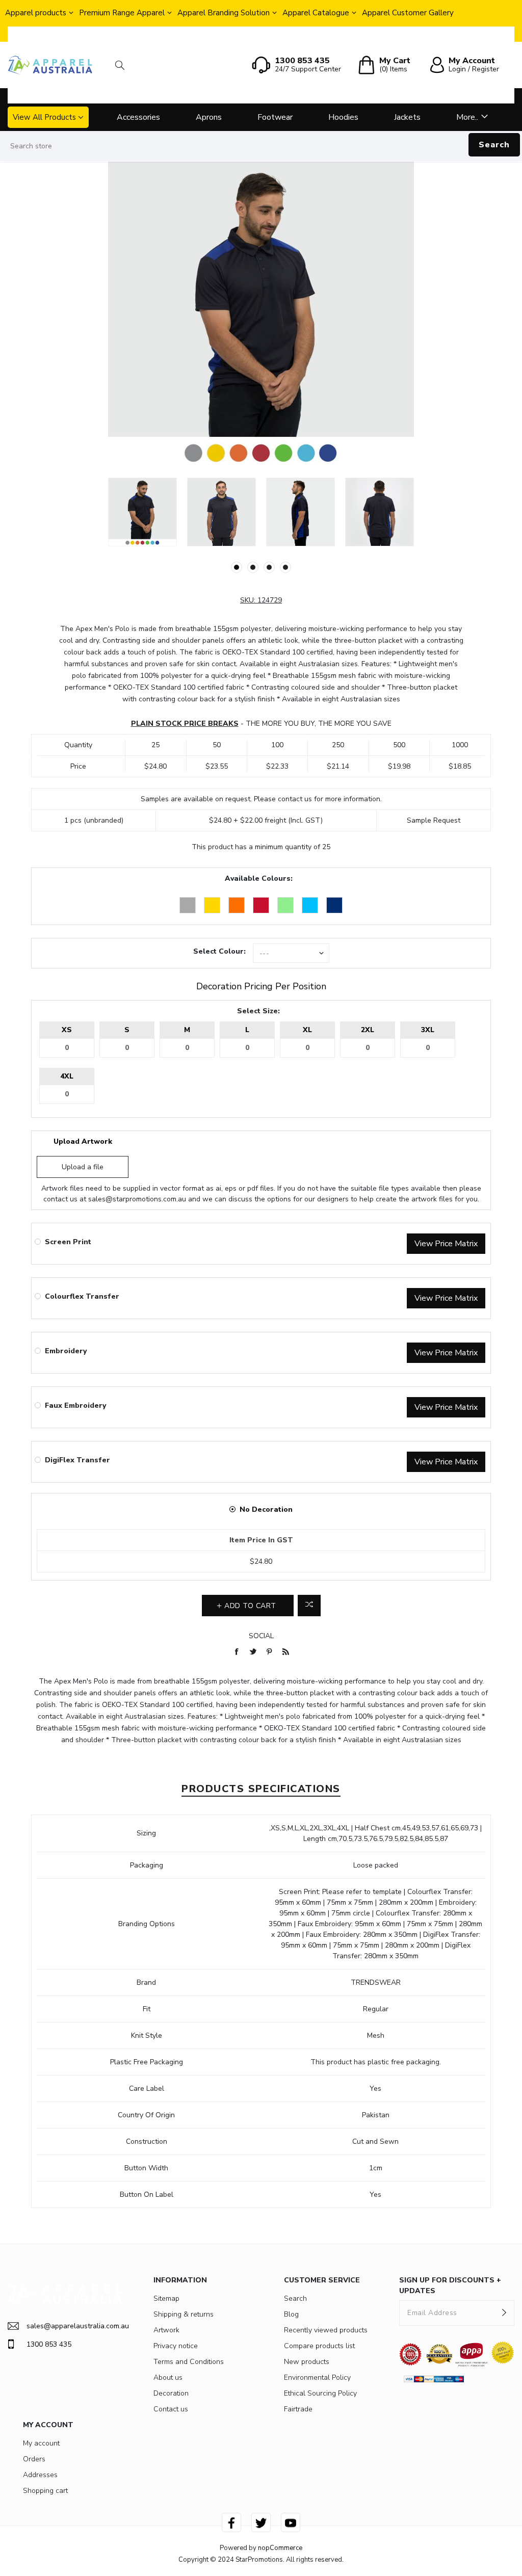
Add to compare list (309, 1606)
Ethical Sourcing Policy (320, 2393)
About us (168, 2377)
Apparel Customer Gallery (408, 13)
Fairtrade (298, 2409)
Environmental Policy (317, 2377)
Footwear (275, 117)
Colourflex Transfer (82, 1296)
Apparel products (36, 13)
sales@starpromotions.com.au (137, 1199)
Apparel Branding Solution (224, 13)
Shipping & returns (184, 2314)
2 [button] (253, 567)
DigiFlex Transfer (77, 1460)
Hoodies (343, 117)
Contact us (171, 2409)
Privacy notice (176, 2346)
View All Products (44, 117)
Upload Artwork (83, 1141)
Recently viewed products (326, 2330)
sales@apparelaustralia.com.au (75, 2326)
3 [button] (269, 567)
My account (41, 2443)
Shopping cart (45, 2491)
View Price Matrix (446, 1244)
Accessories (138, 117)
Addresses (40, 2475)
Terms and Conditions (189, 2362)
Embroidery (66, 1351)
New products (307, 2362)
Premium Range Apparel (122, 13)
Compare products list (319, 2346)
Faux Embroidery (75, 1405)
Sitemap (166, 2298)
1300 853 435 (49, 2344)
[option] (142, 512)
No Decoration (266, 1509)
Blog (291, 2314)
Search (494, 145)
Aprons (209, 117)
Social (261, 1636)
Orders (34, 2459)
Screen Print (68, 1242)
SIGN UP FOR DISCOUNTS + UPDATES (450, 2285)
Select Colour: (219, 951)
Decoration (171, 2393)
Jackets (407, 117)
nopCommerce (280, 2548)
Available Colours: (259, 878)
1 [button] (237, 567)
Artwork (166, 2330)
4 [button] (285, 567)
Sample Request (434, 820)
